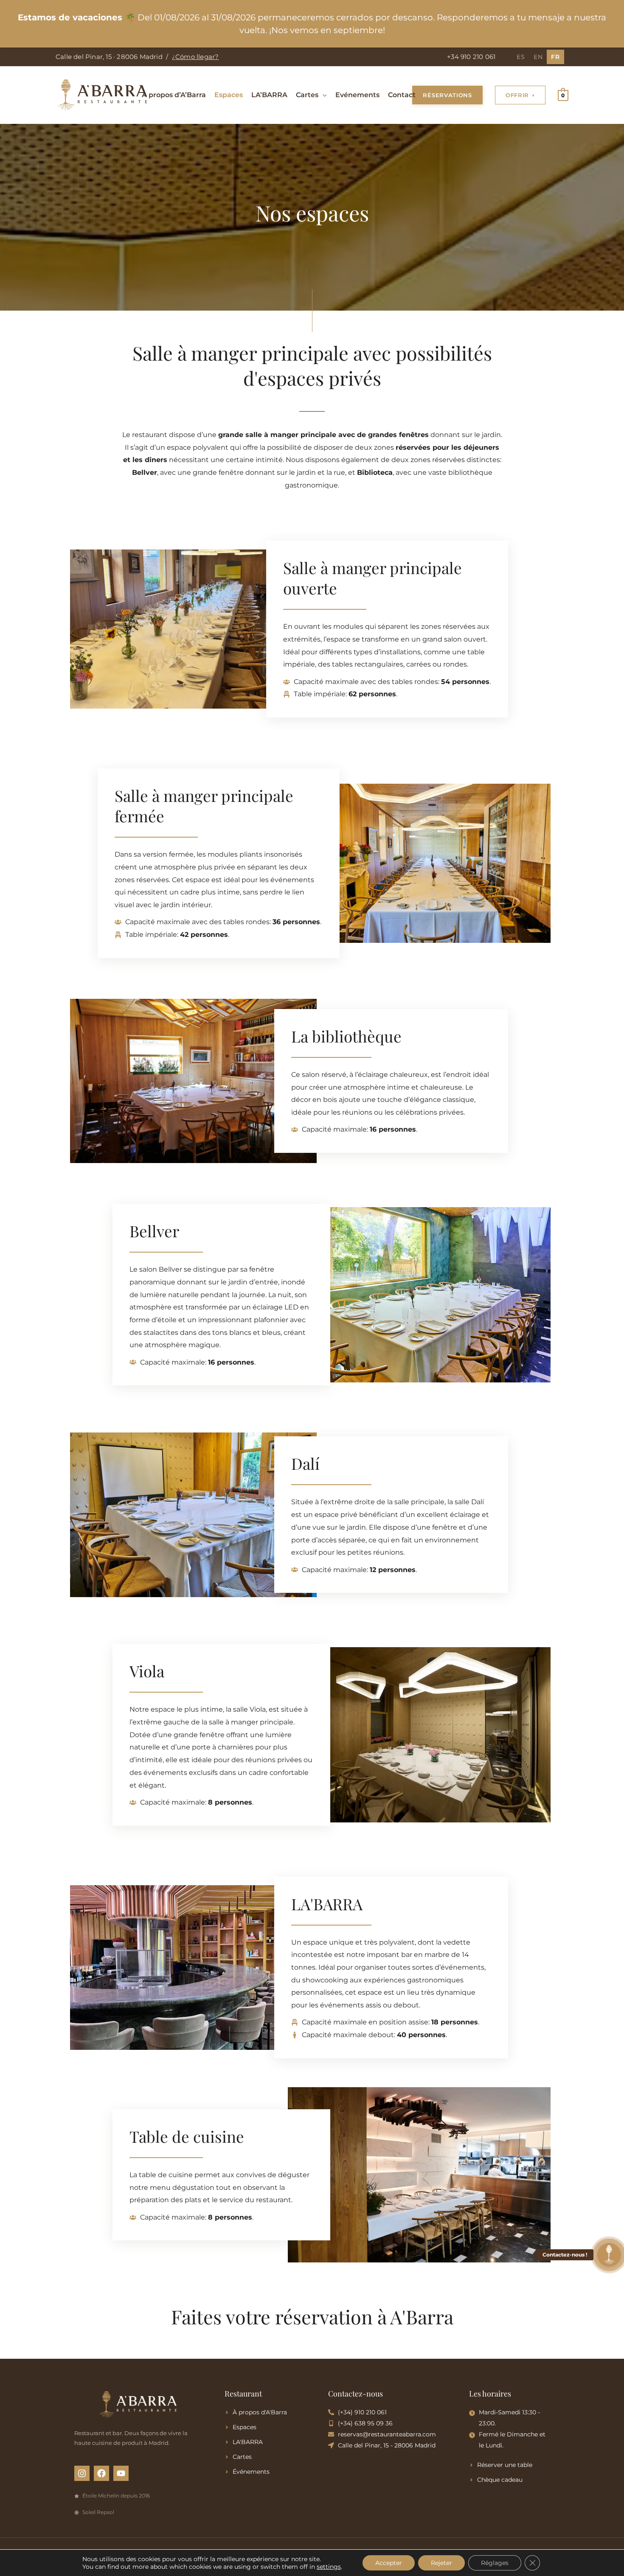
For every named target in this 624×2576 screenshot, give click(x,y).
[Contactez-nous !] (609, 2255)
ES (521, 57)
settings (329, 2567)
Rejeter (441, 2563)
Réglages (495, 2563)
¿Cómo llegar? (195, 57)
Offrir (517, 95)
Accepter (389, 2563)
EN (538, 57)
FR (555, 57)
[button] (323, 95)
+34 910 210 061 (471, 57)
